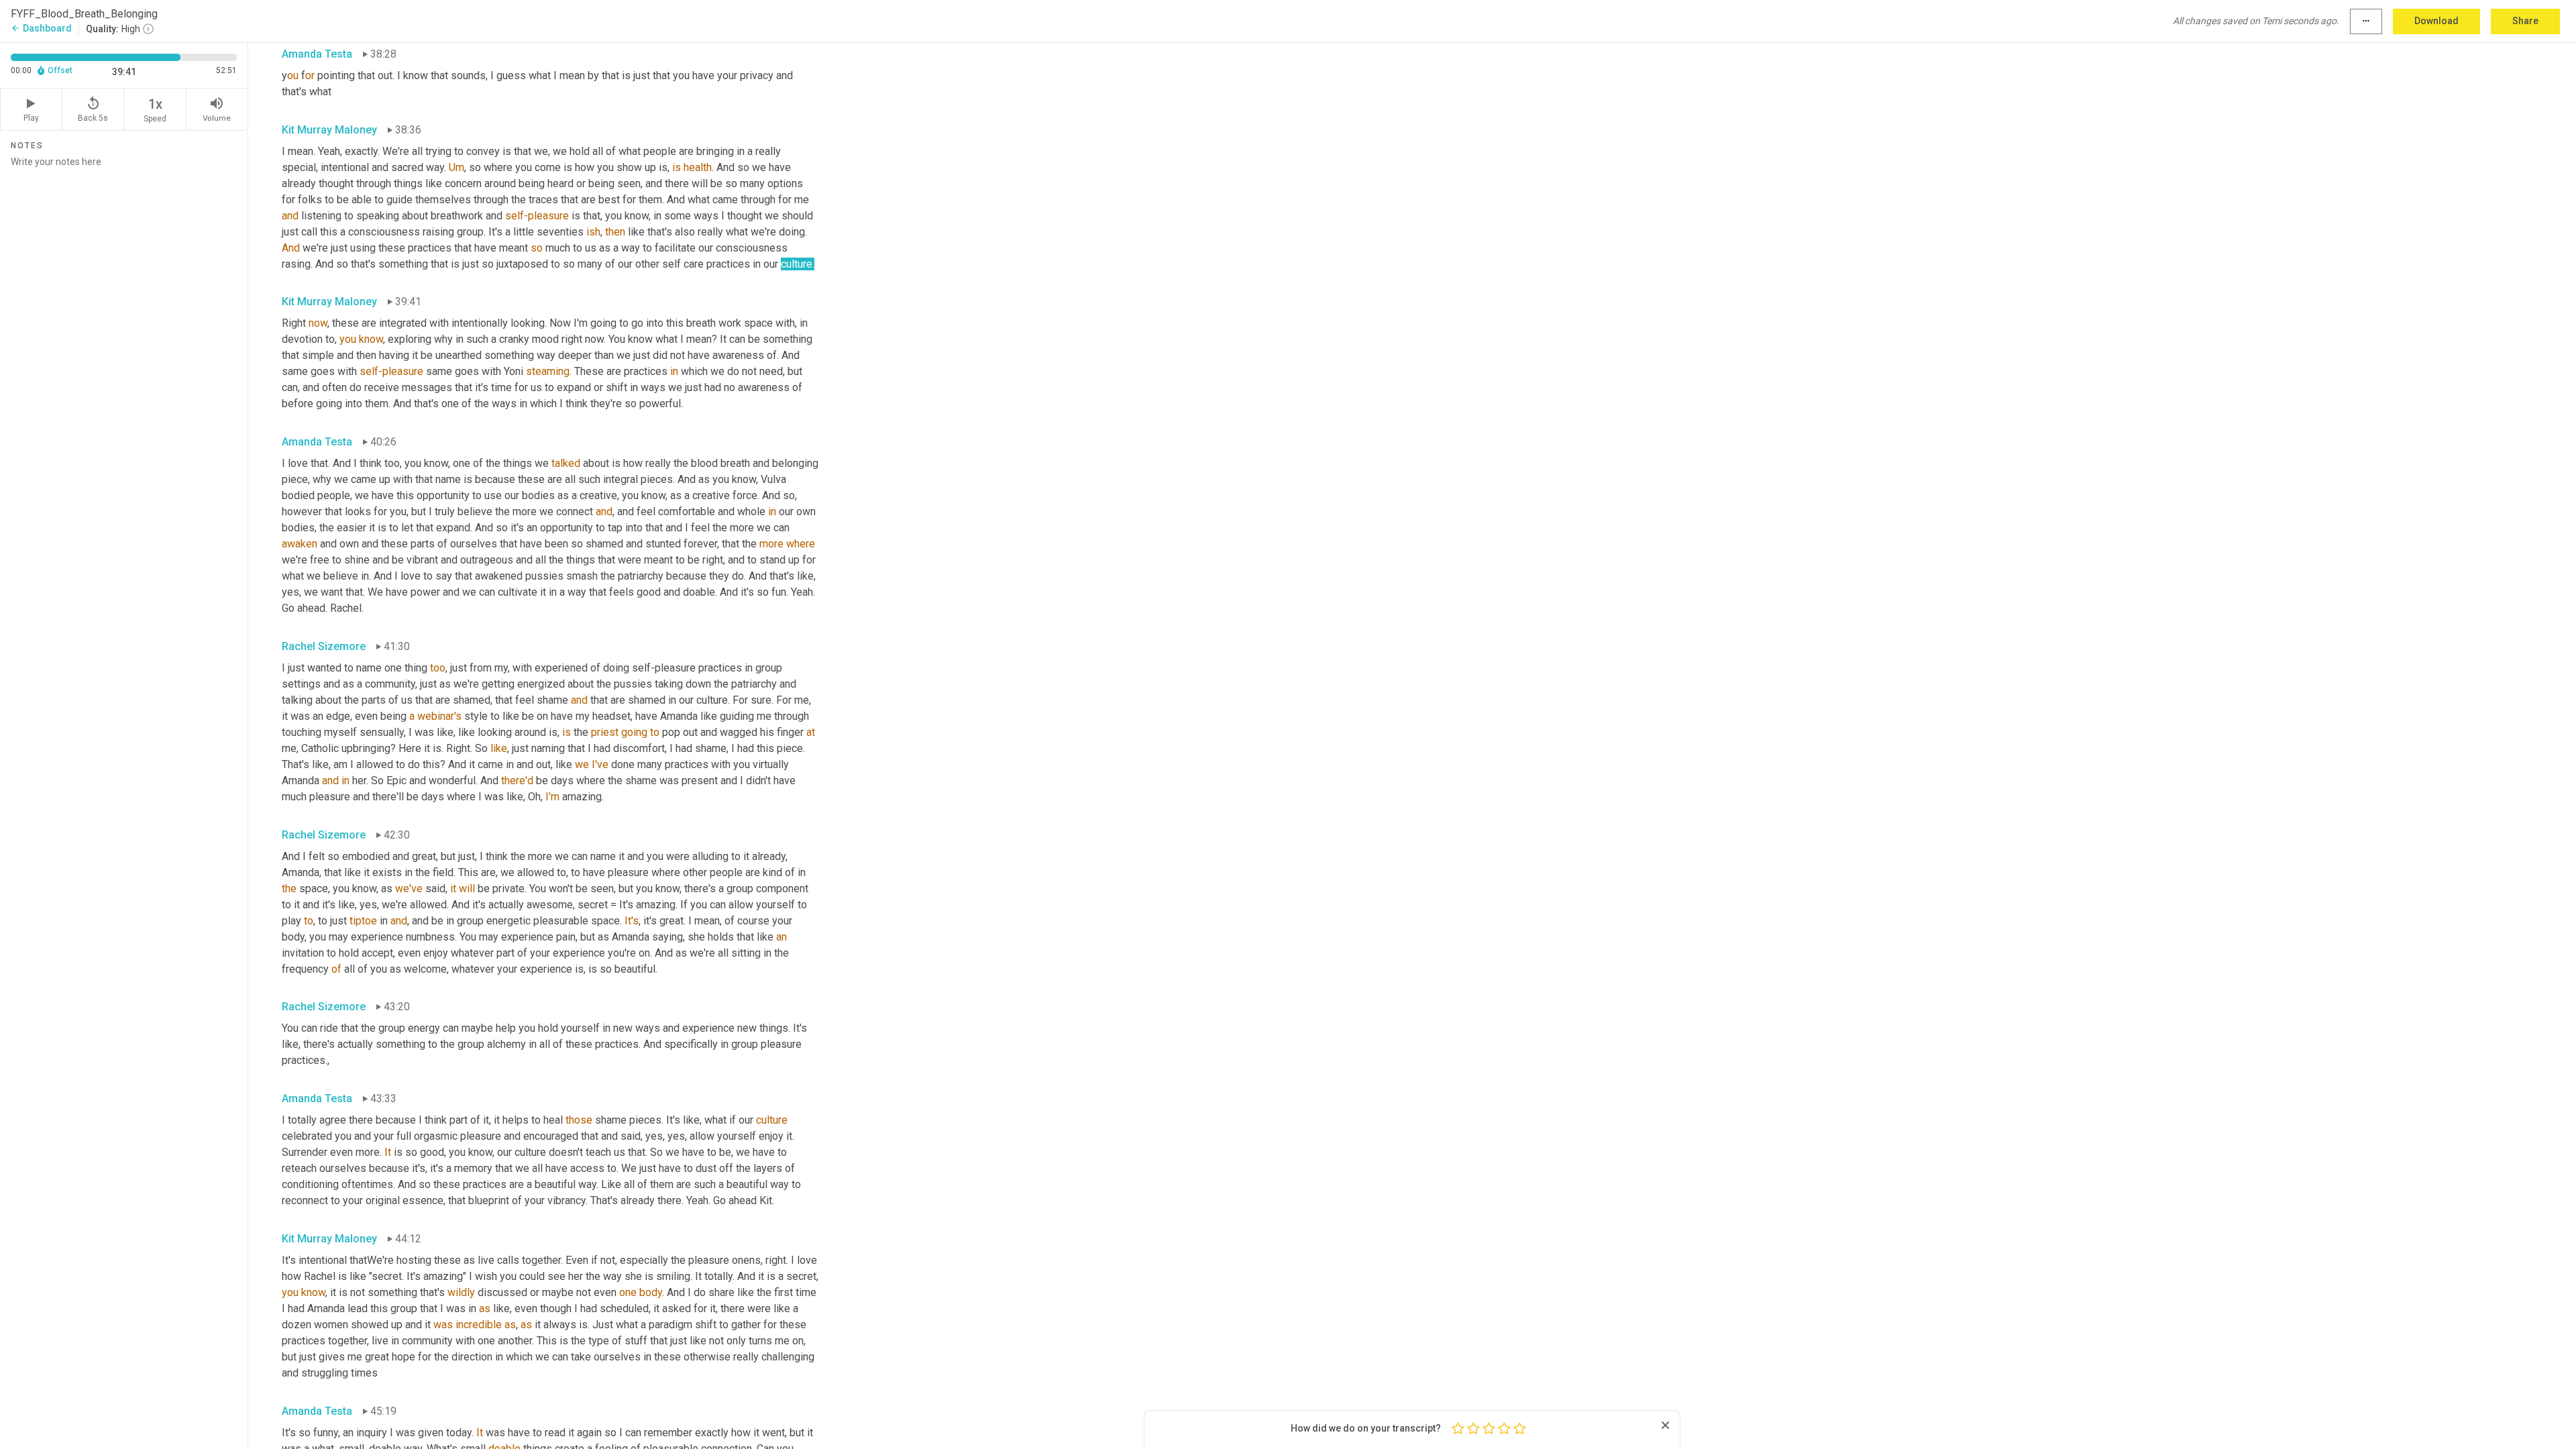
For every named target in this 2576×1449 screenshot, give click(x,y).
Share (2525, 21)
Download (2436, 21)
